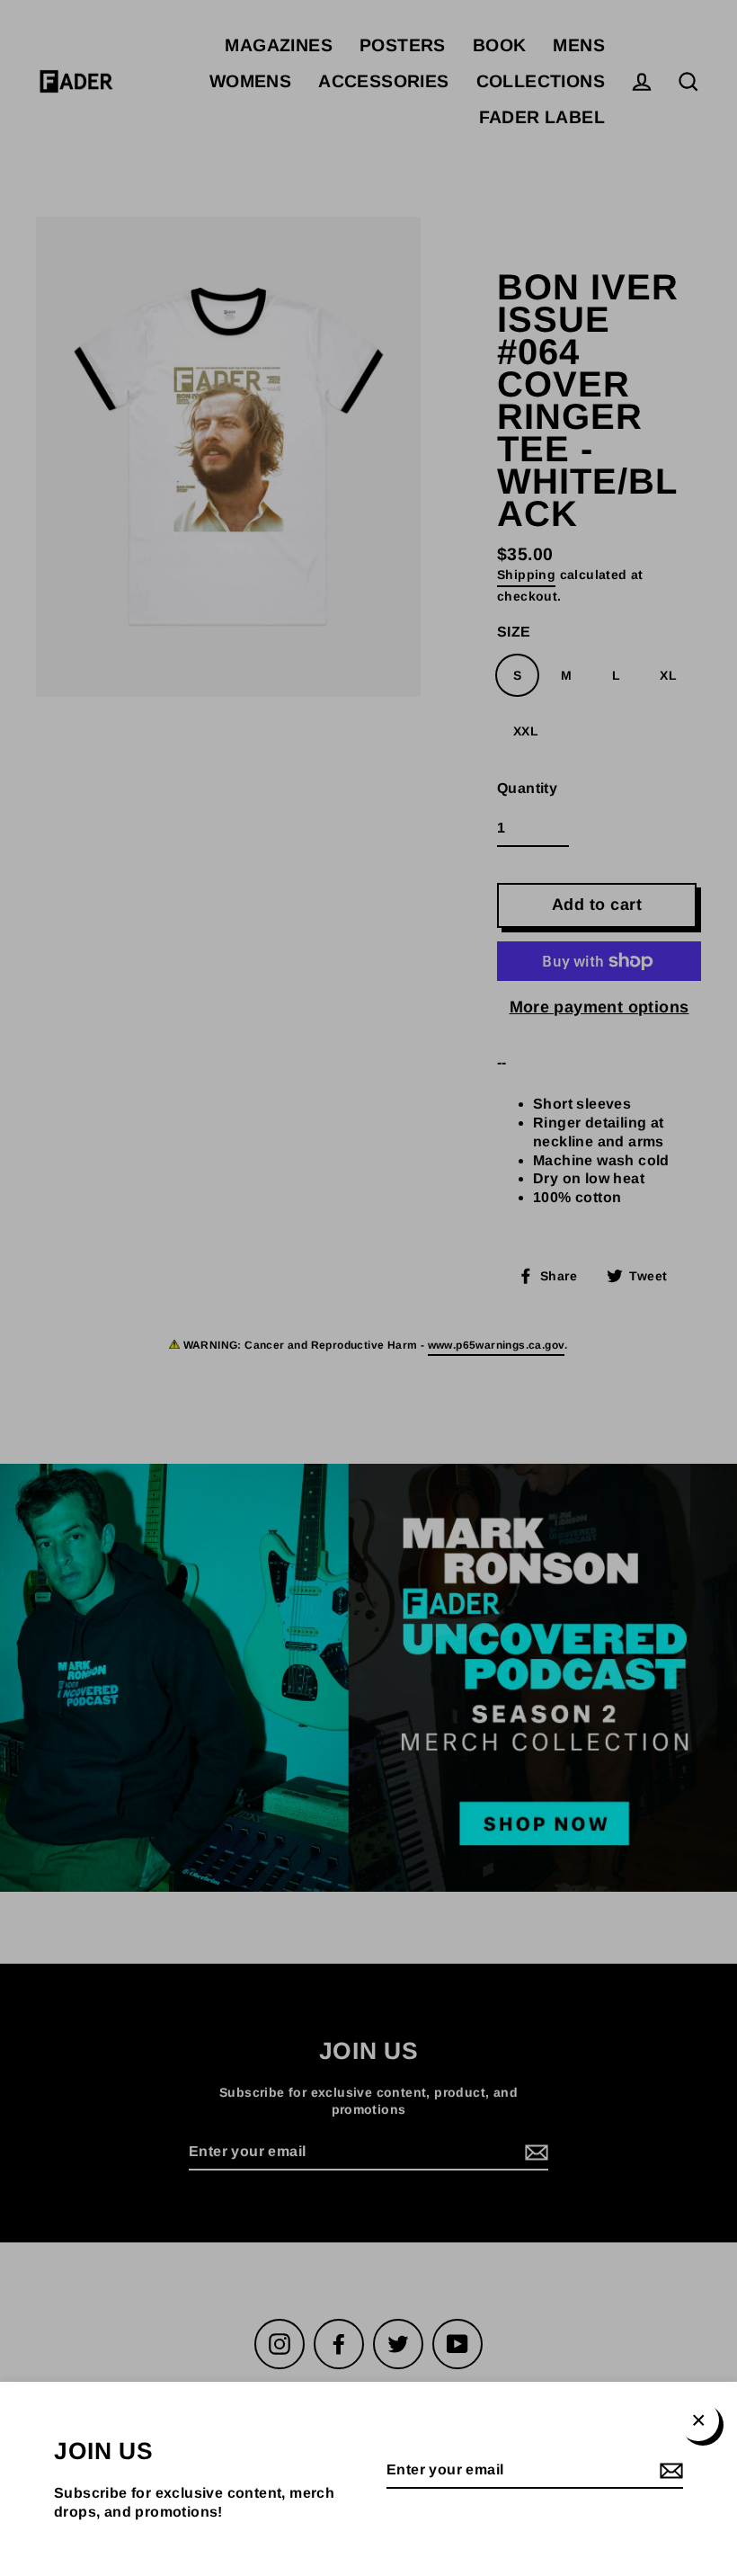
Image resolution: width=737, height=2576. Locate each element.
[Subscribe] (669, 2471)
